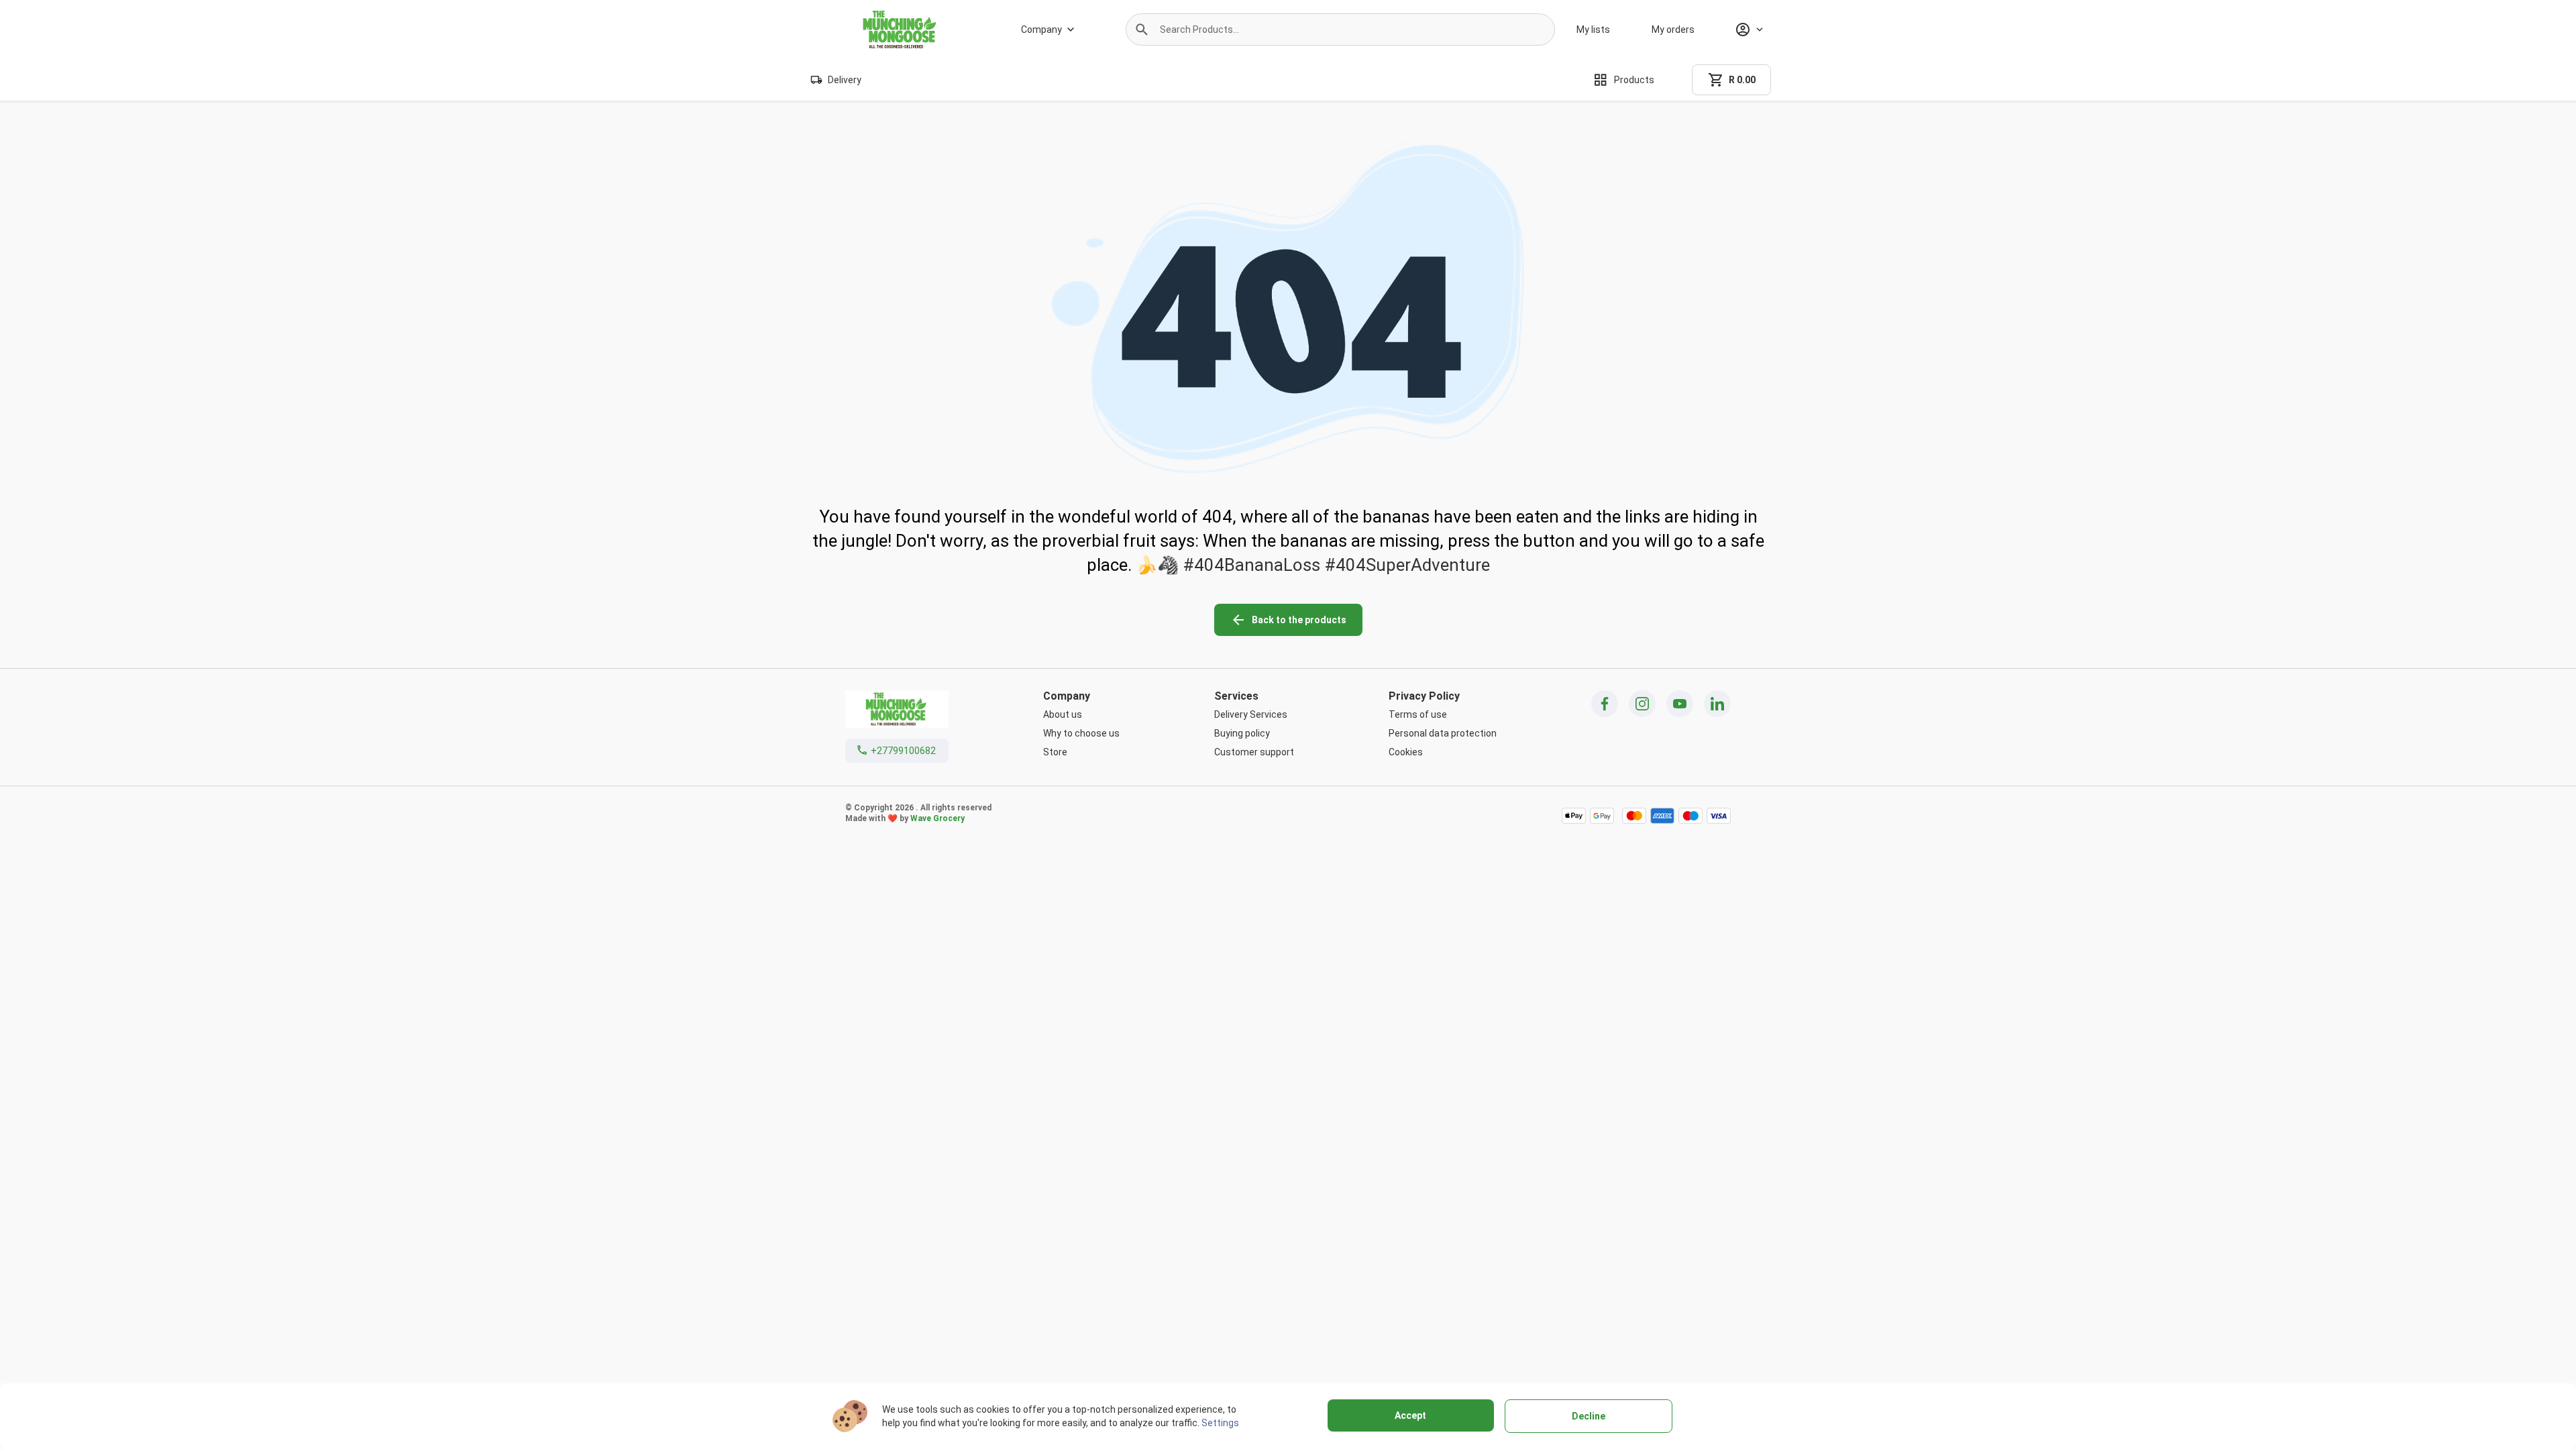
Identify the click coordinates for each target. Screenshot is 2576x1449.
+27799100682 (903, 751)
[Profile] (1749, 30)
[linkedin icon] (1717, 704)
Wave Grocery (937, 818)
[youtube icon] (1680, 704)
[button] (1142, 30)
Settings (1220, 1423)
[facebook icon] (1605, 704)
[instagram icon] (1642, 704)
